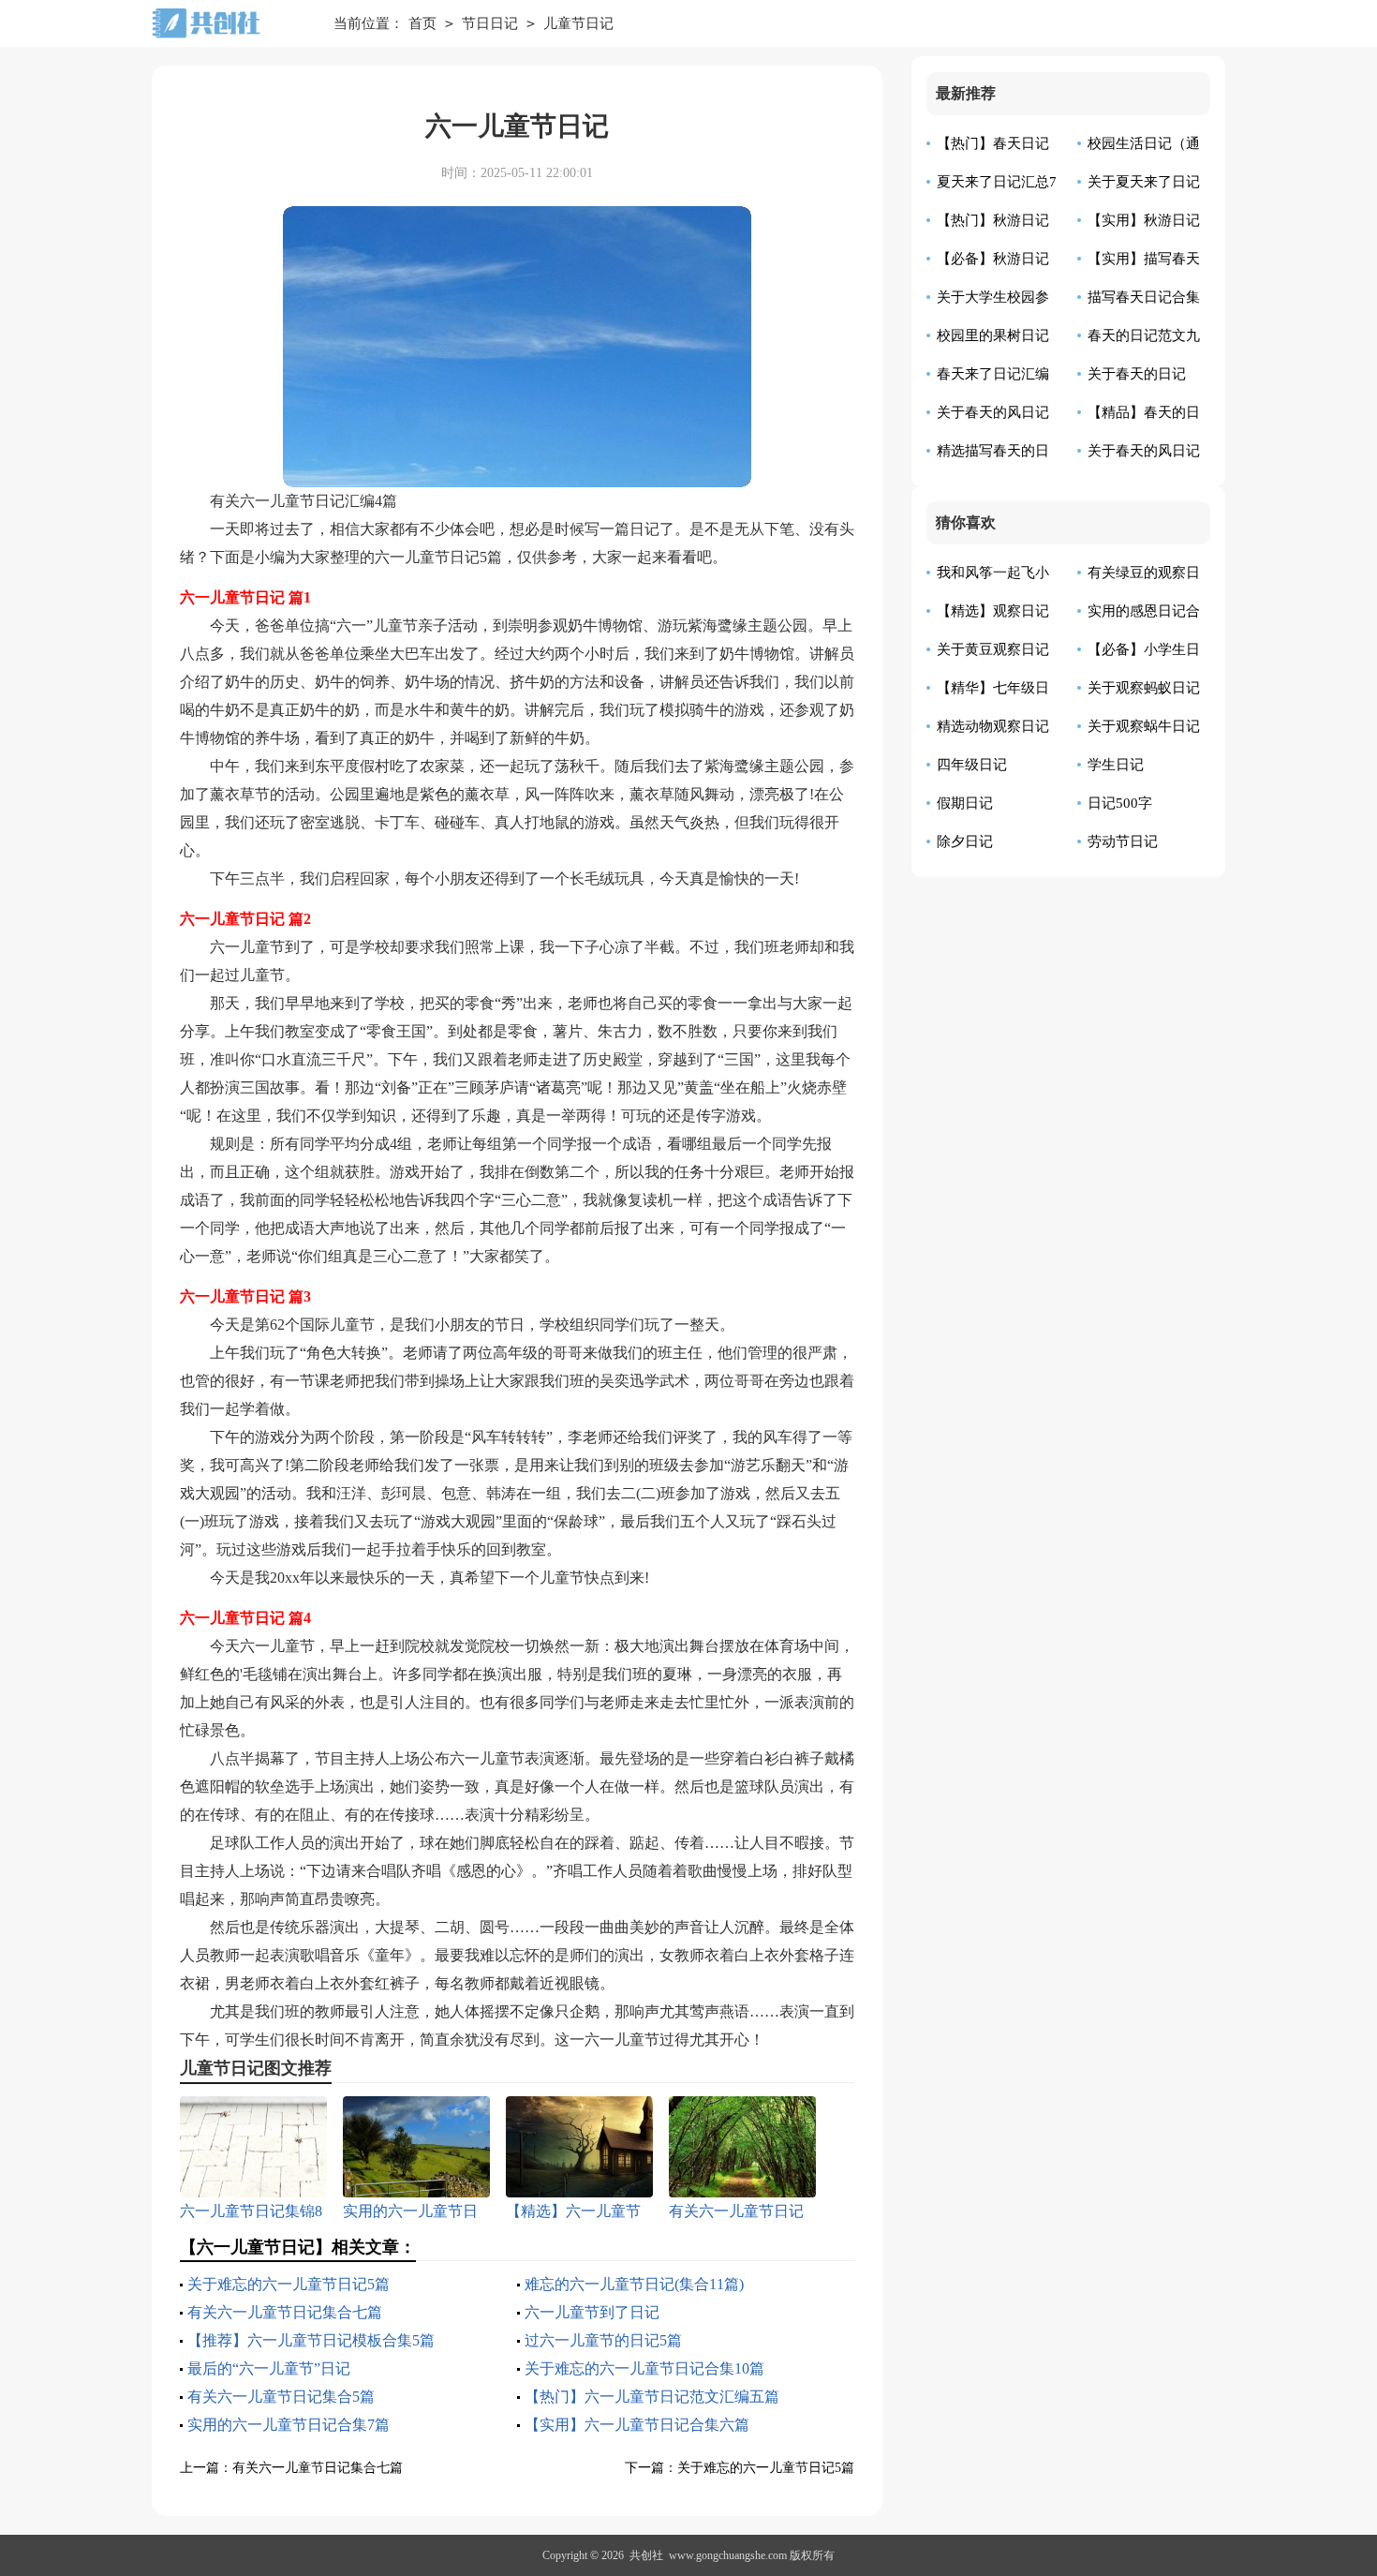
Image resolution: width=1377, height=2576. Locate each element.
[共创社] (229, 23)
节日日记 (490, 23)
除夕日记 (965, 841)
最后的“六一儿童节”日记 (269, 2368)
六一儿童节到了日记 (592, 2312)
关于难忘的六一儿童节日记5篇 (289, 2284)
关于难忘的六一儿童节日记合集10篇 (644, 2368)
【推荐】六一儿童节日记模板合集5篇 (311, 2340)
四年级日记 (972, 765)
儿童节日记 (578, 23)
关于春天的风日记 (1144, 451)
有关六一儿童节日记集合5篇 (281, 2397)
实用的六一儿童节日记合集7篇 (289, 2425)
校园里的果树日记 (993, 335)
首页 (422, 23)
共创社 (646, 2555)
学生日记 (1116, 765)
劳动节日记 (1123, 841)
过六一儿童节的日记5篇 (603, 2340)
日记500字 (1120, 803)
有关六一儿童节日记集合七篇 (285, 2312)
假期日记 (965, 803)
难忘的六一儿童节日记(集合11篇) (634, 2284)
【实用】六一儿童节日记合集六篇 (637, 2425)
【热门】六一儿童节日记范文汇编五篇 (652, 2397)
